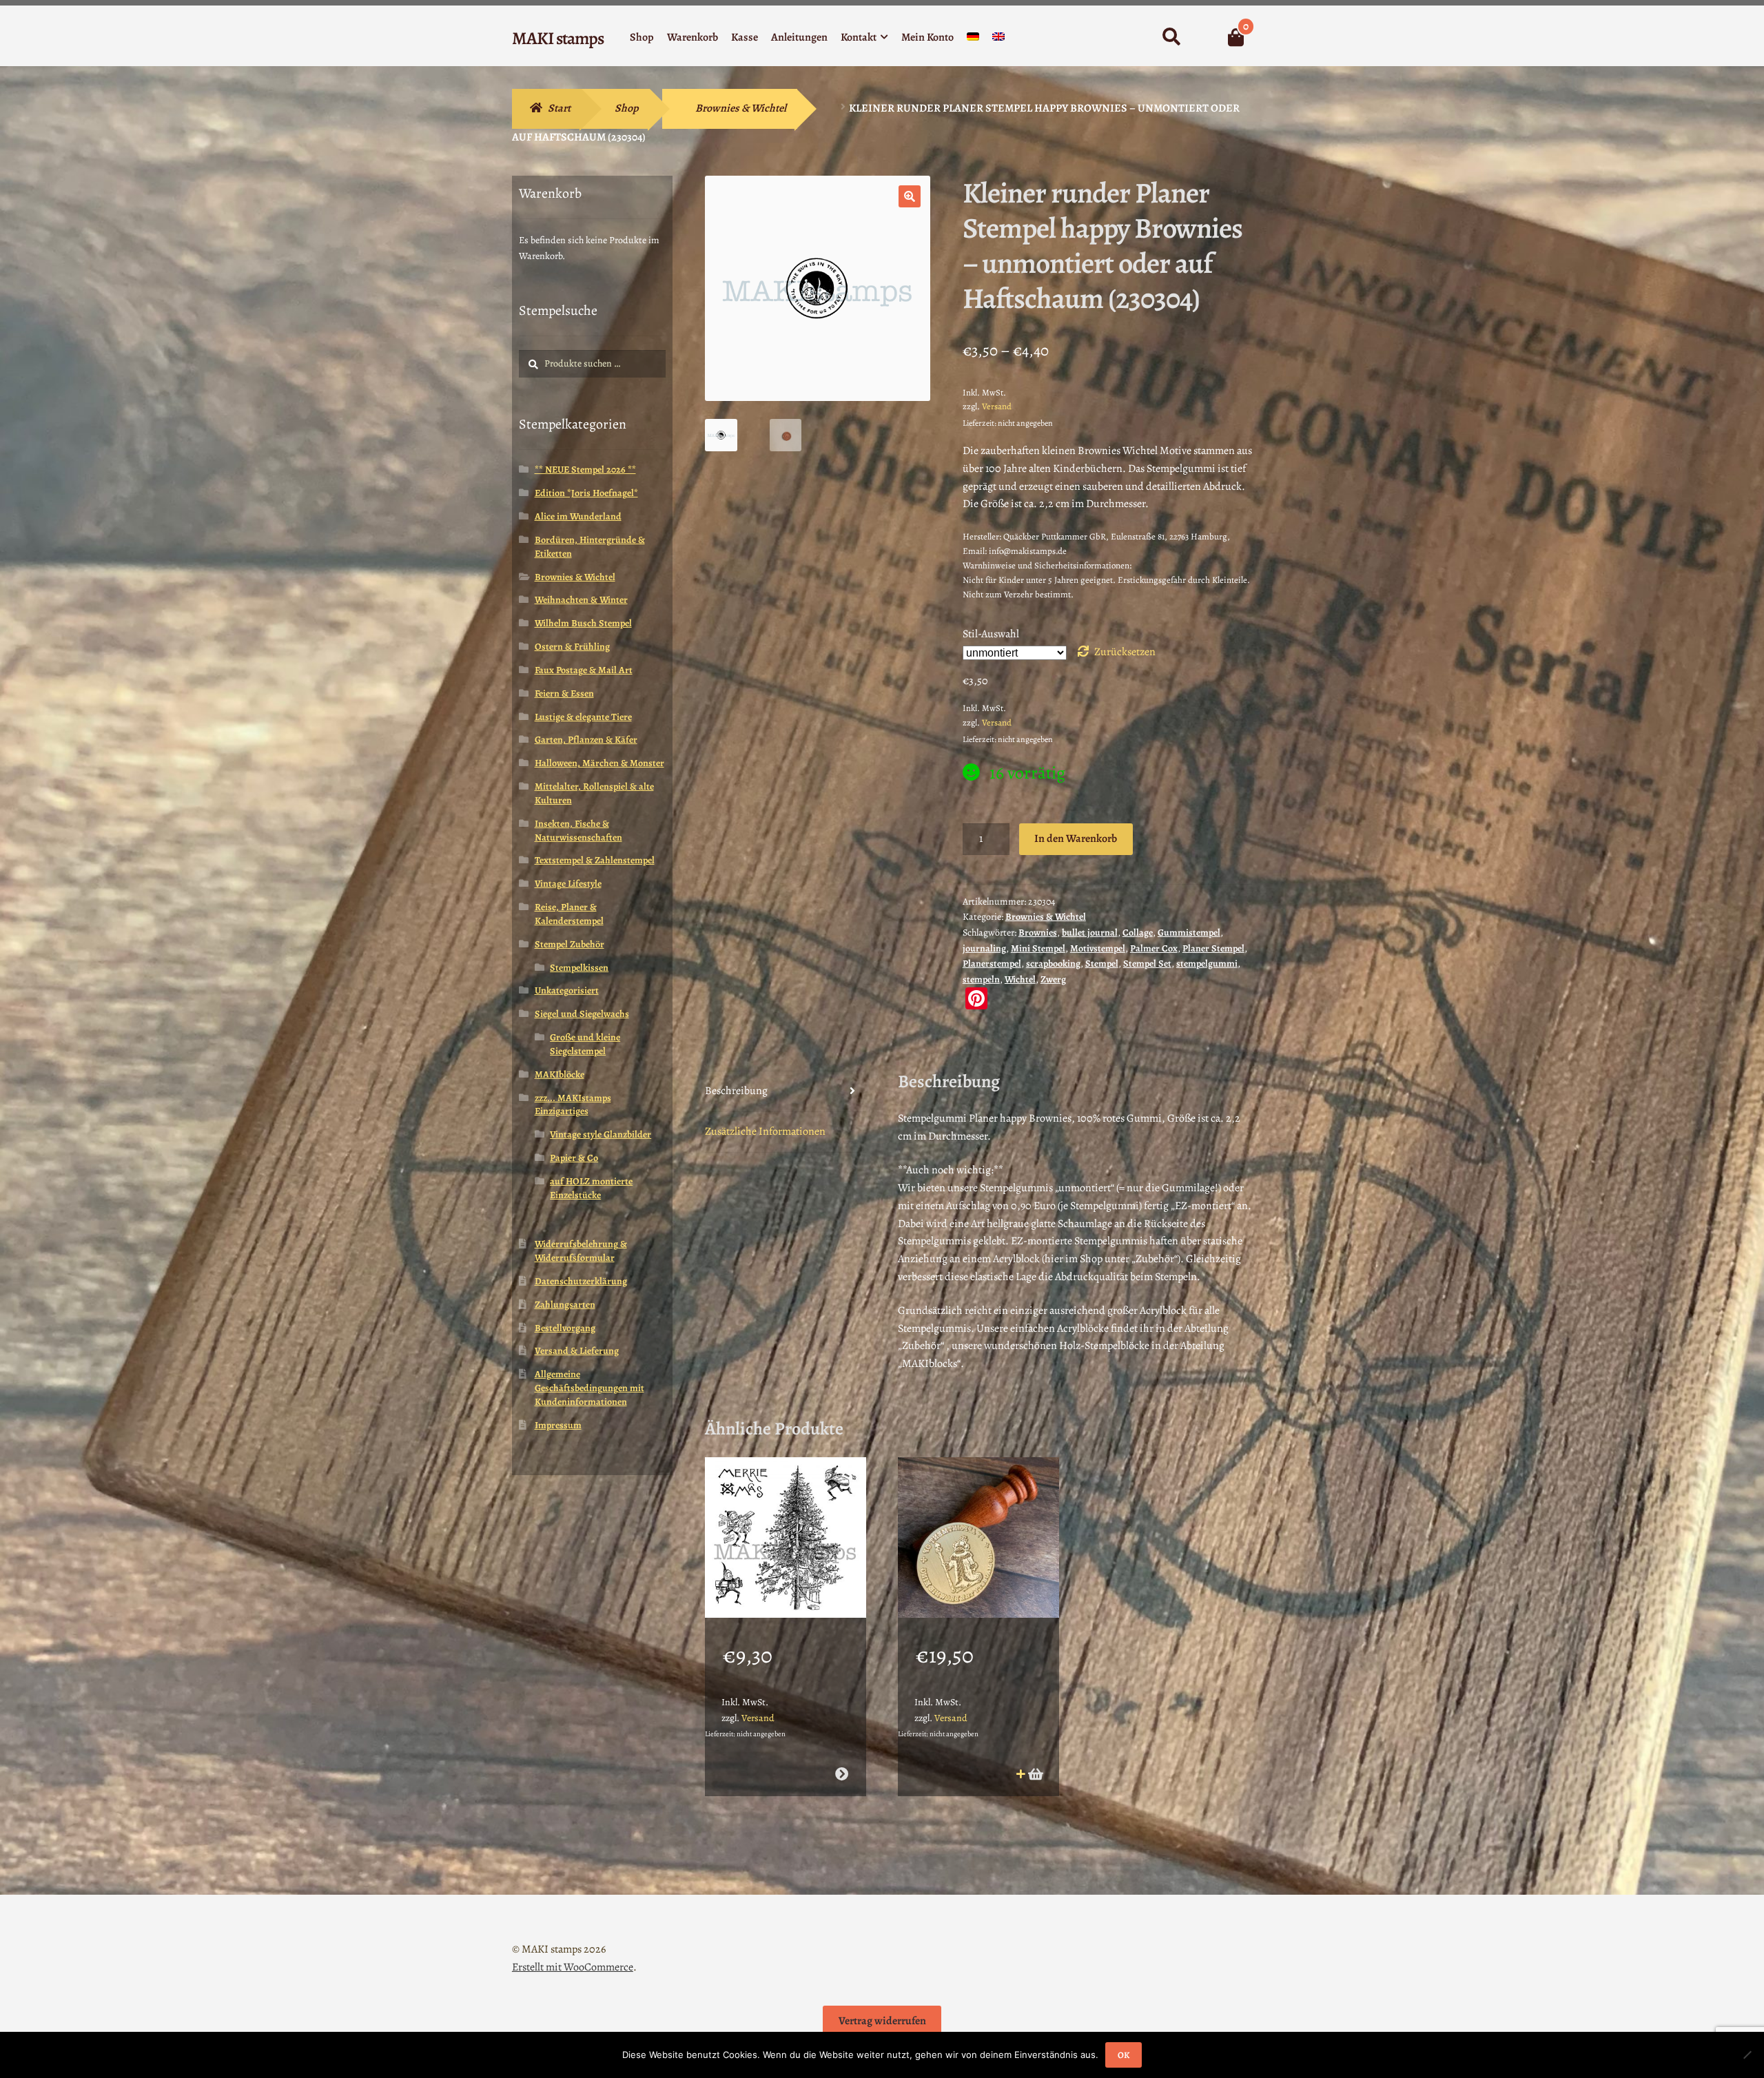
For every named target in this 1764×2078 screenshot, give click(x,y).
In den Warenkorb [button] (1035, 1774)
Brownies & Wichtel (741, 108)
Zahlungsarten (565, 1305)
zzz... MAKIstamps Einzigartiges (573, 1105)
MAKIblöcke (560, 1074)
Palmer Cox (1154, 948)
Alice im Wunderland (578, 516)
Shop (642, 37)
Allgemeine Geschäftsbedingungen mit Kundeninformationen (589, 1388)
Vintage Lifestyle (568, 884)
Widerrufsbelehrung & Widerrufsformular (581, 1251)
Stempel (1102, 964)
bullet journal (1090, 933)
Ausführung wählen (841, 1774)
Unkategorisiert (567, 990)
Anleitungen (799, 37)
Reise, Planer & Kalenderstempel (569, 914)
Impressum (558, 1425)
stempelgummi (1207, 964)
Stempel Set (1147, 964)
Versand (997, 406)
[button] (910, 196)
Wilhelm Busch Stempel (583, 623)
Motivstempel (1098, 948)
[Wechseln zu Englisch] (998, 40)
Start (559, 108)
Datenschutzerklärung (581, 1281)
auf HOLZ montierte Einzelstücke (591, 1188)
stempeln (981, 979)
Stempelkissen (579, 968)
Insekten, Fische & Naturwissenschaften (578, 831)
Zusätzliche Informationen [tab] (765, 1131)
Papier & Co (574, 1158)
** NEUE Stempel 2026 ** (585, 470)
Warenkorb (693, 37)
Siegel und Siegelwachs (582, 1014)
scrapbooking (1053, 964)
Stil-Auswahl (991, 634)
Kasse (745, 37)
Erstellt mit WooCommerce (573, 1967)
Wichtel (1020, 979)
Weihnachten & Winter (581, 600)
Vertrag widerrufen (882, 2021)
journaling (984, 948)
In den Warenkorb (1076, 839)
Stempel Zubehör (570, 944)
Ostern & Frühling (572, 647)
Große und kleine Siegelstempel (585, 1044)
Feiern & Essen (564, 693)
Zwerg (1053, 979)
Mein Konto (927, 37)
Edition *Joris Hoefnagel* (586, 493)
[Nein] (1747, 2055)
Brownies (1038, 933)
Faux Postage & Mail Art (584, 670)
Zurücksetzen (1125, 652)
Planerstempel (992, 964)
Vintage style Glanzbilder (601, 1134)
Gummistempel (1189, 933)
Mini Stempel (1038, 948)
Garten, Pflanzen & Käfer (586, 740)
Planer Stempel (1213, 948)
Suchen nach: (1171, 37)
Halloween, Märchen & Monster (599, 763)
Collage (1138, 933)
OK (1124, 2055)
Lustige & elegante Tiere (583, 717)
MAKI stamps (558, 38)
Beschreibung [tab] (736, 1091)
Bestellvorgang (565, 1328)
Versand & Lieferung (577, 1351)
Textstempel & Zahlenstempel (595, 860)
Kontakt (859, 37)
